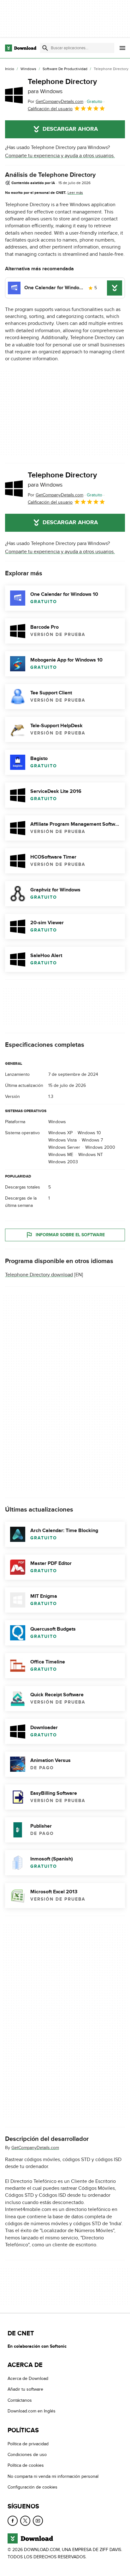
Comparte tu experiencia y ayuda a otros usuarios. (60, 156)
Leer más (75, 193)
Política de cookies (26, 2466)
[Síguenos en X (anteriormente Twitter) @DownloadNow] (25, 2521)
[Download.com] (21, 48)
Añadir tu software (25, 2390)
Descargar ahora (70, 129)
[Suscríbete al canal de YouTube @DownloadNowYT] (38, 2521)
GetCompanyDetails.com (35, 2147)
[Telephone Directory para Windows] (14, 95)
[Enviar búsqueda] (45, 48)
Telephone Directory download (39, 1274)
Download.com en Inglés (32, 2411)
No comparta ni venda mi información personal (53, 2476)
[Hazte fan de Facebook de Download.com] (13, 2521)
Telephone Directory (62, 86)
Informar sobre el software (70, 1234)
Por (56, 102)
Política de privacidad (28, 2444)
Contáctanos (20, 2400)
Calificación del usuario (50, 109)
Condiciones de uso (27, 2455)
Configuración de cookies (32, 2487)
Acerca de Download (28, 2378)
